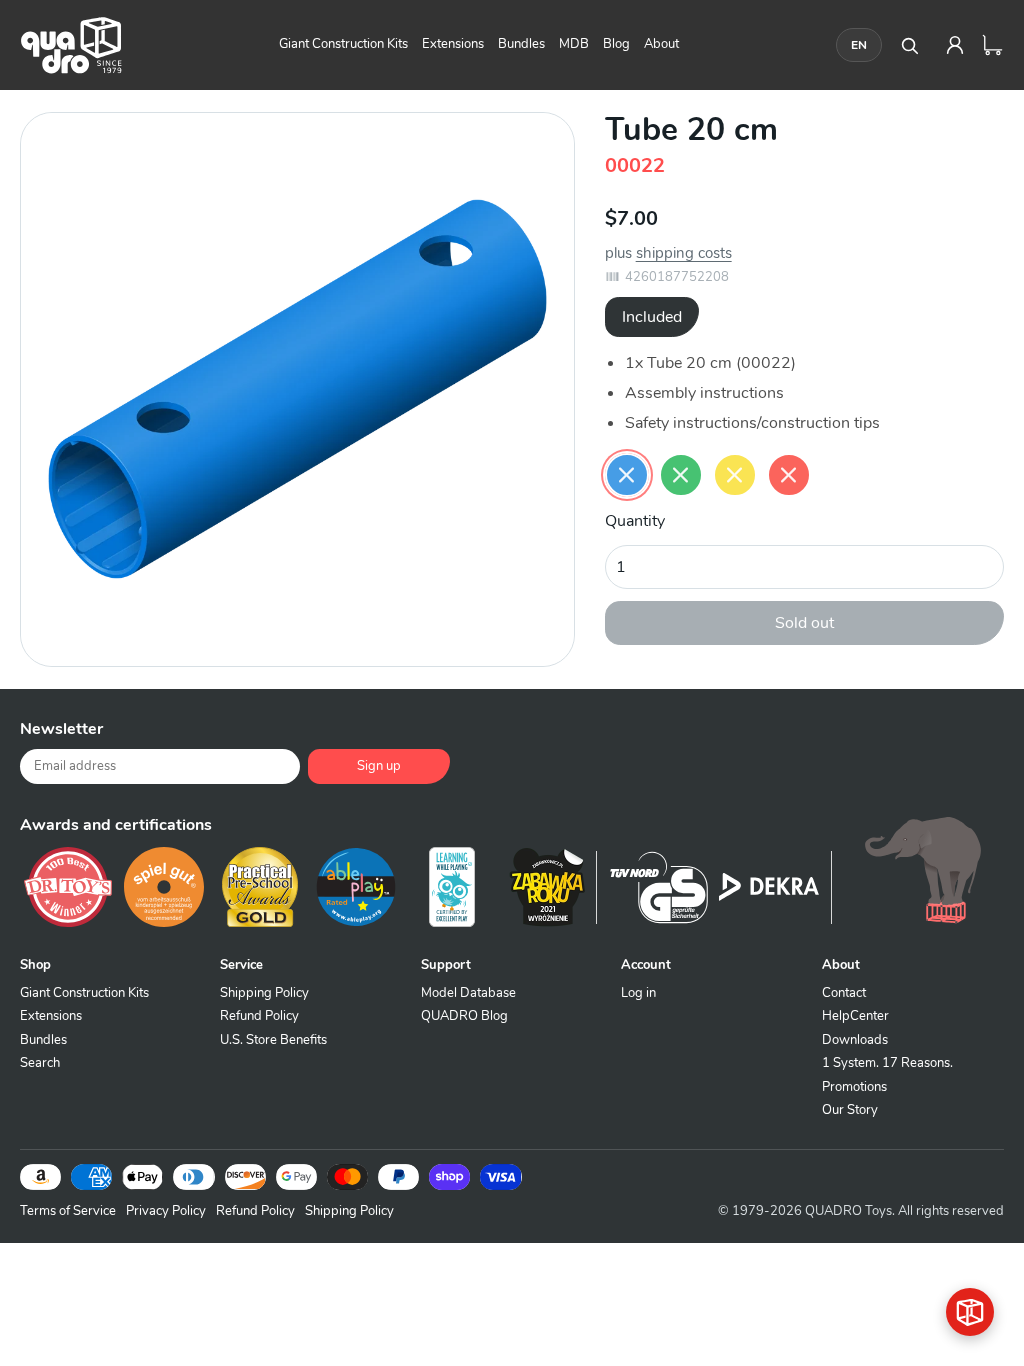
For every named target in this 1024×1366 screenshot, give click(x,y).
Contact (844, 993)
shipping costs (684, 253)
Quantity (635, 521)
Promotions (854, 1087)
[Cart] (993, 45)
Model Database (468, 993)
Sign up (379, 766)
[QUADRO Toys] (71, 45)
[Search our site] (909, 45)
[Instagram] (934, 737)
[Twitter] (834, 737)
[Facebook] (784, 737)
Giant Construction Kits (343, 44)
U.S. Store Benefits (273, 1040)
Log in (638, 993)
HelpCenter (855, 1016)
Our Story (850, 1110)
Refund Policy (259, 1016)
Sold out (804, 623)
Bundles (521, 44)
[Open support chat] (970, 1312)
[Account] (955, 45)
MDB (574, 44)
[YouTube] (984, 737)
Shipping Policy (264, 993)
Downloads (855, 1040)
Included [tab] (652, 317)
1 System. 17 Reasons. (887, 1063)
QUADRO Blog (464, 1016)
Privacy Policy (166, 1211)
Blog (616, 44)
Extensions (453, 44)
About (661, 44)
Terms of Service (68, 1211)
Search (40, 1063)
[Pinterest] (884, 737)
